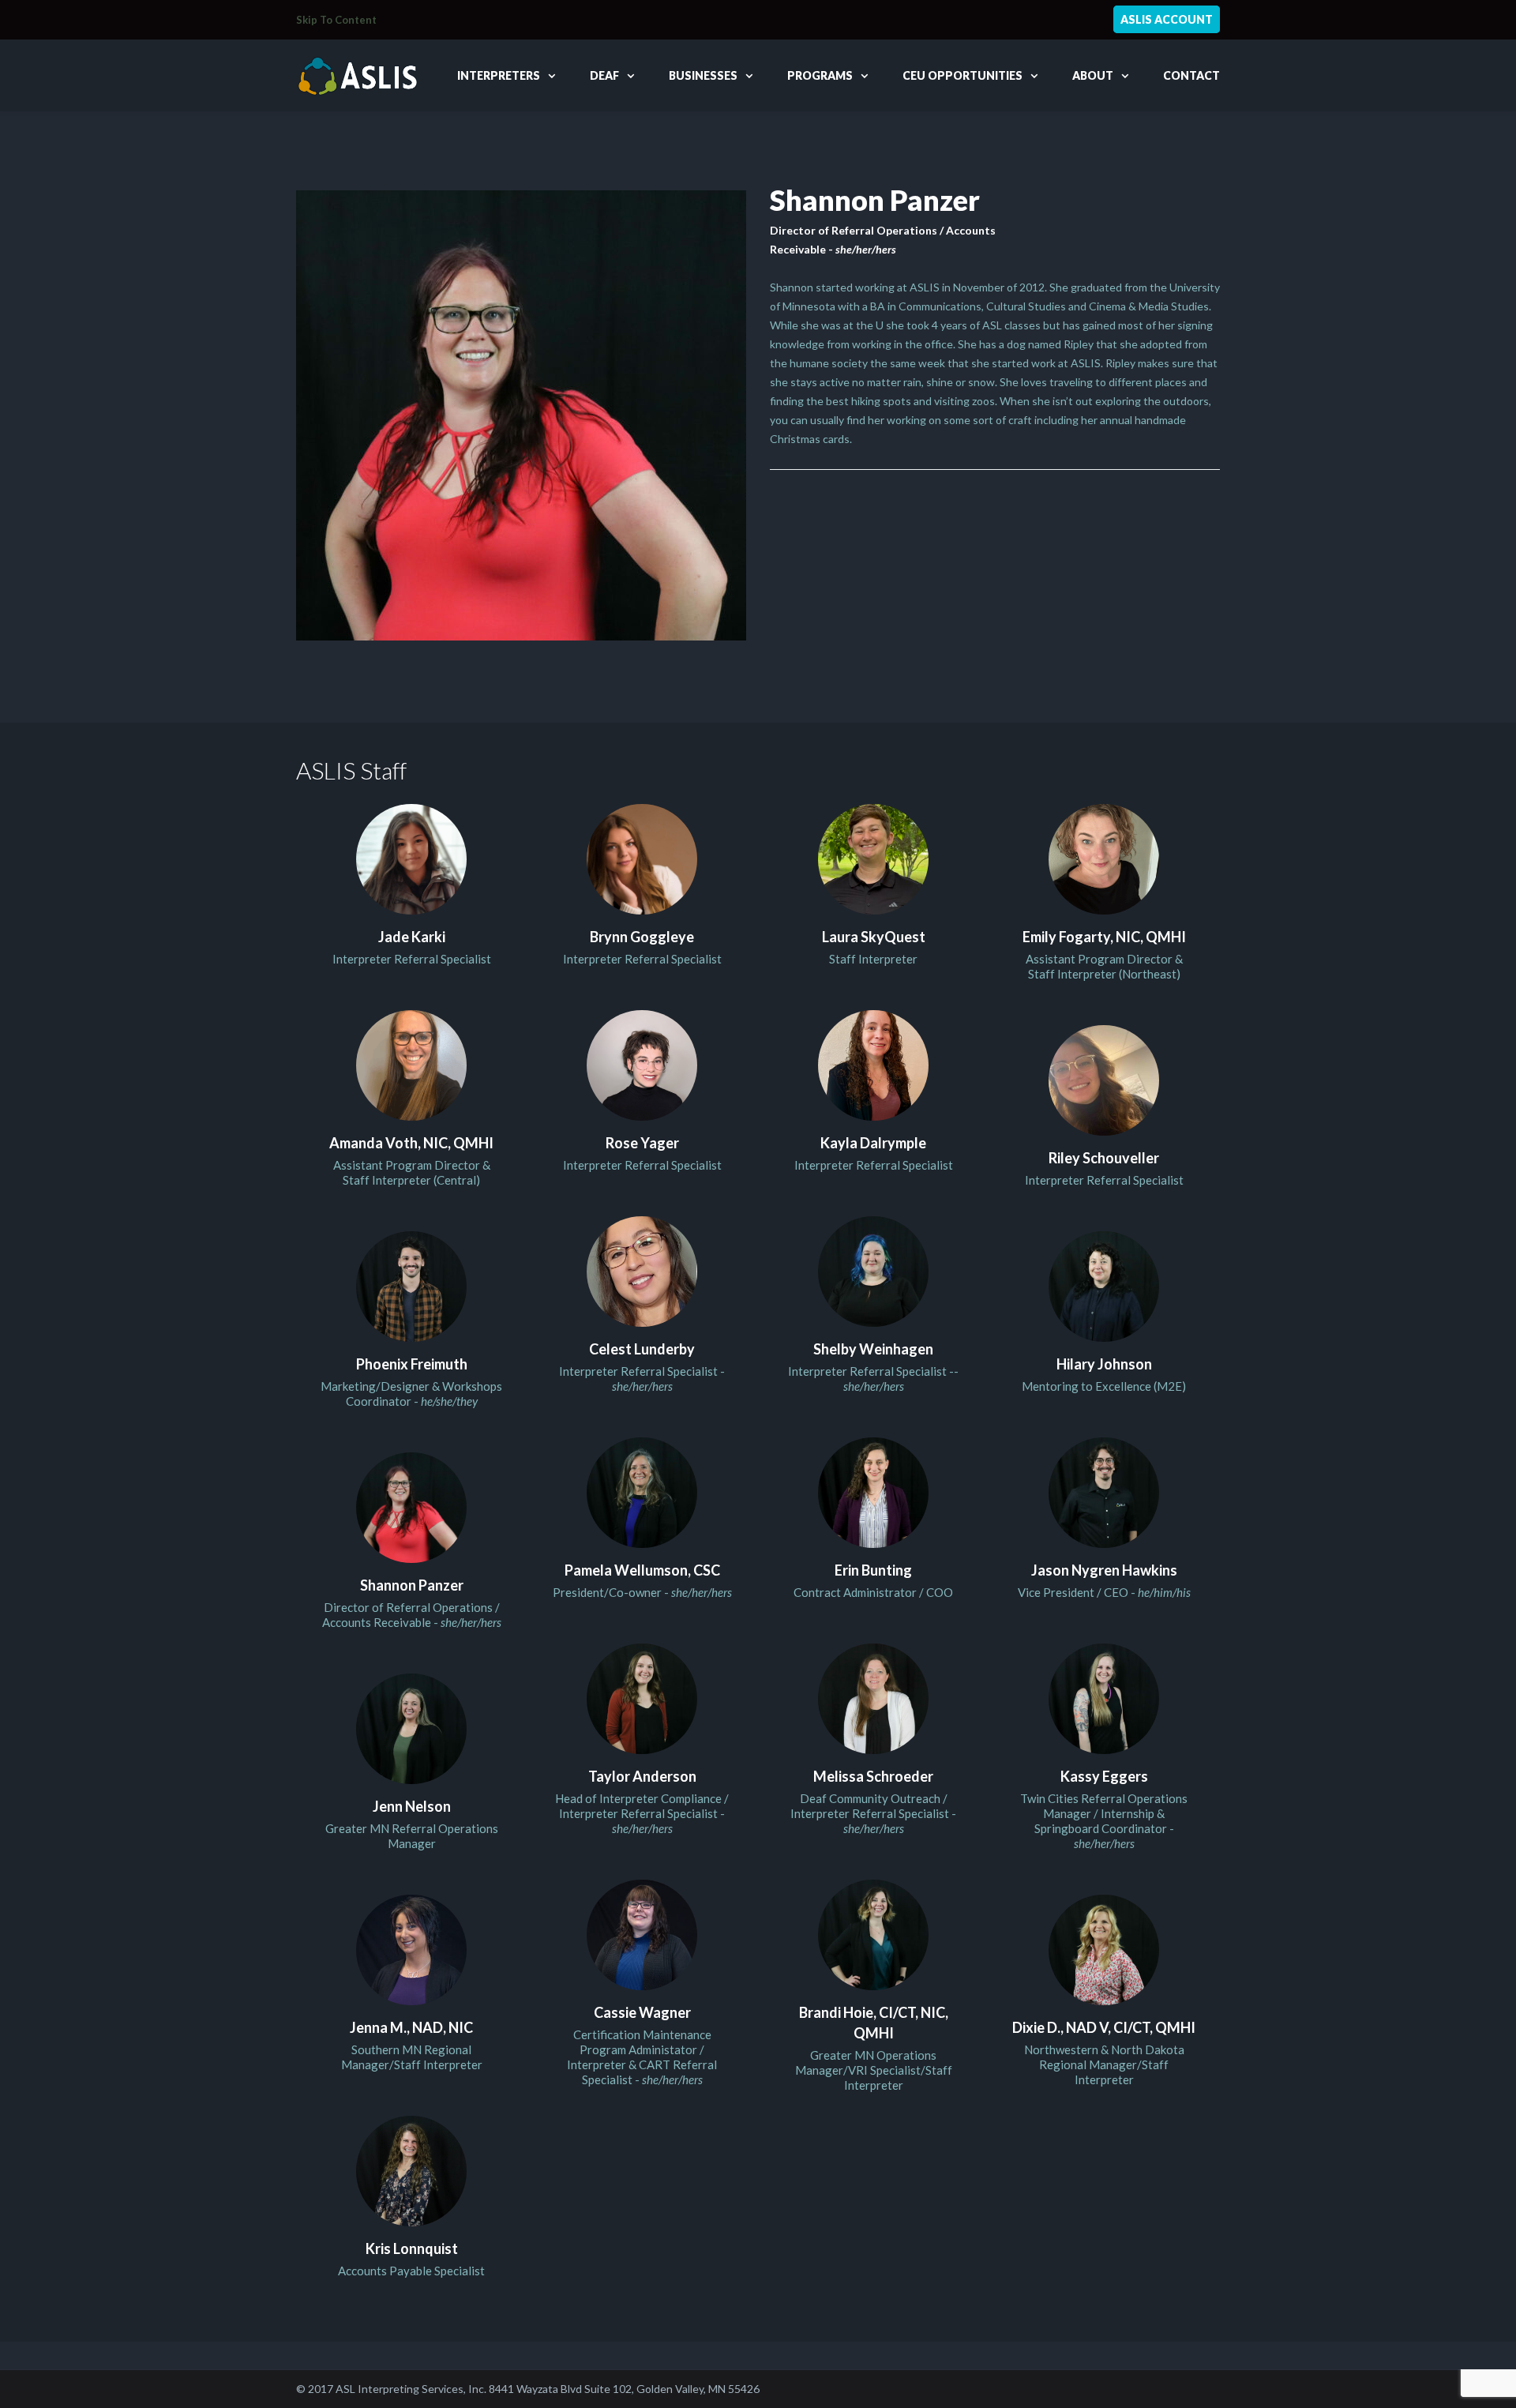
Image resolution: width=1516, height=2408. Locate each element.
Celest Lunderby (642, 1349)
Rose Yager (642, 1143)
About (1093, 75)
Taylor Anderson (642, 1776)
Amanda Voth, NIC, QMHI (411, 1143)
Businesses (703, 75)
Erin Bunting (873, 1570)
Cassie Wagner (642, 2012)
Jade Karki (412, 937)
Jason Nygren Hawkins (1104, 1570)
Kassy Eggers (1104, 1776)
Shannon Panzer (412, 1585)
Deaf (604, 75)
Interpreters (499, 75)
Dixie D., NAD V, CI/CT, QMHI (1104, 2027)
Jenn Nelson (412, 1806)
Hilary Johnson (1104, 1364)
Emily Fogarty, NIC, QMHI (1104, 937)
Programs (820, 75)
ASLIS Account (1167, 19)
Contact (1191, 75)
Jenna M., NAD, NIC (411, 2027)
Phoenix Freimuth (412, 1364)
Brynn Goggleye (642, 937)
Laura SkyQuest (874, 937)
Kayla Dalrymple (873, 1143)
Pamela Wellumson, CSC (642, 1570)
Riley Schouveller (1104, 1158)
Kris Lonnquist (412, 2248)
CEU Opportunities (963, 75)
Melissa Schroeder (873, 1776)
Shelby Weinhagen (873, 1349)
